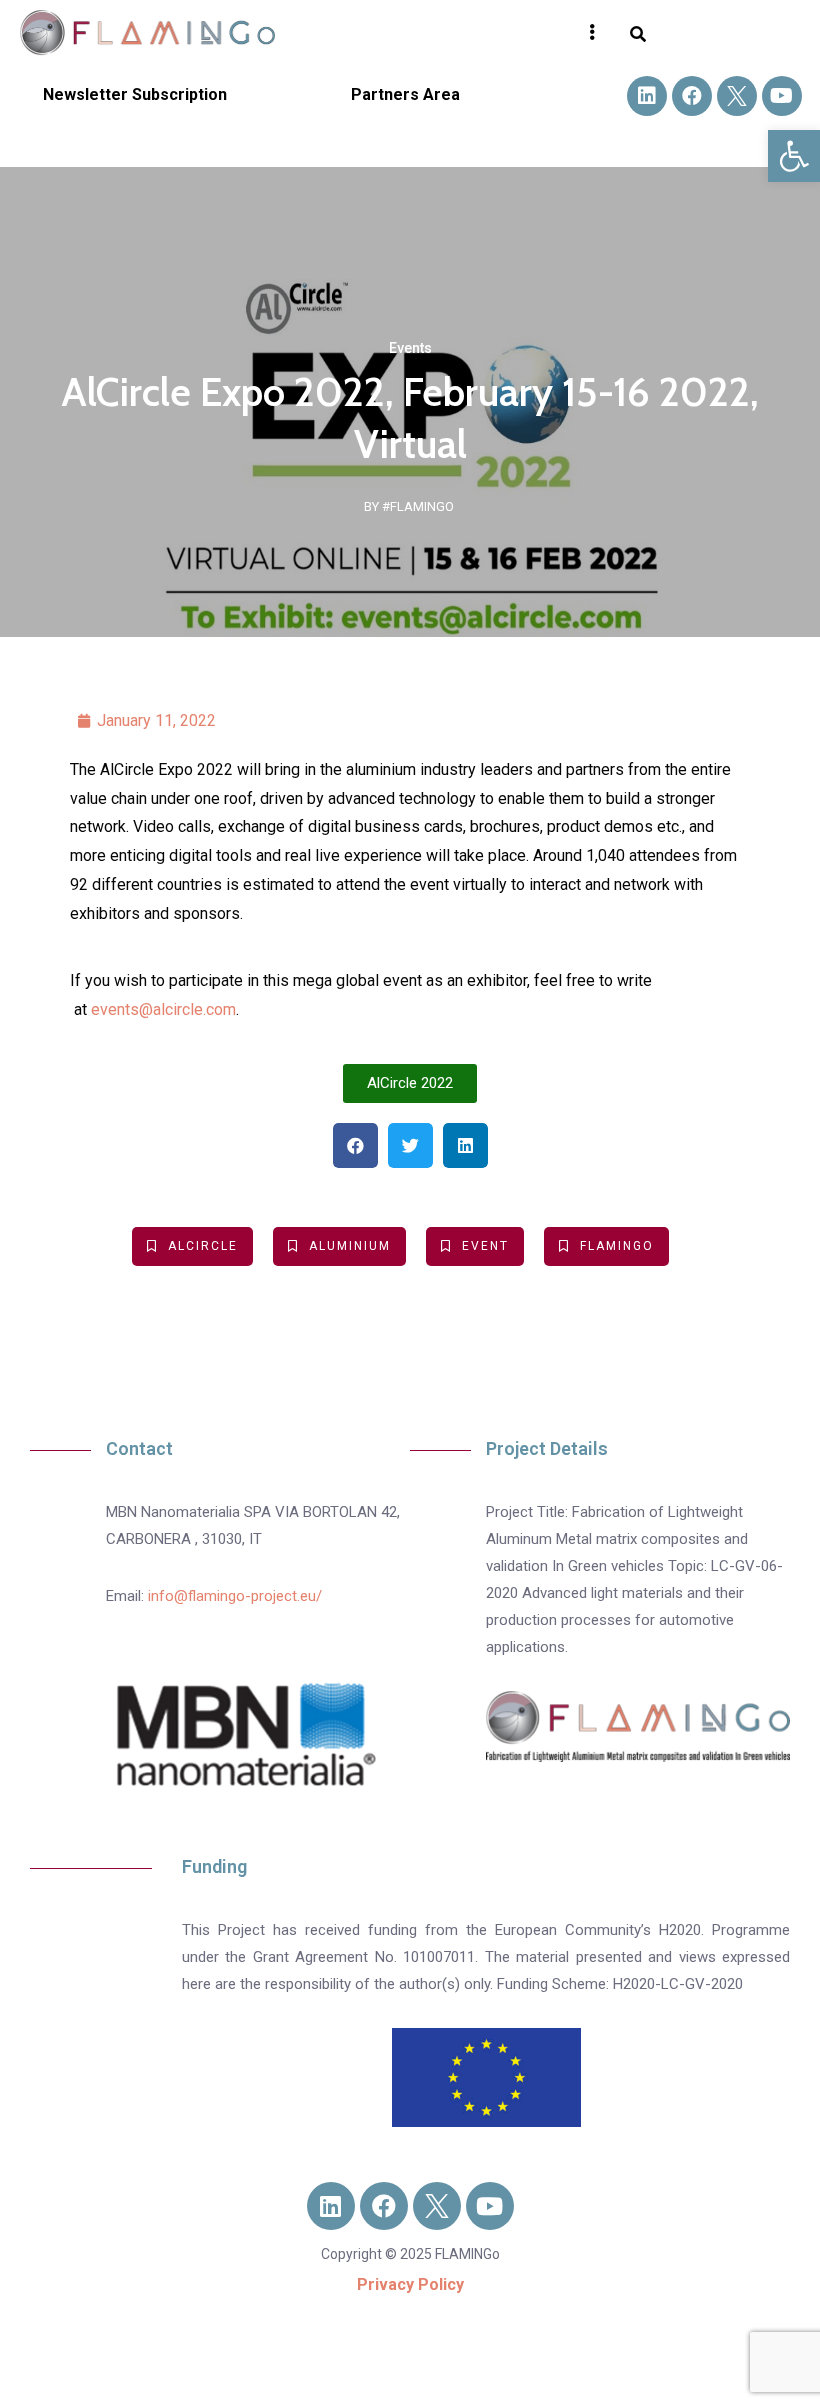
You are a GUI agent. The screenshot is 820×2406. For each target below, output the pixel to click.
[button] (794, 156)
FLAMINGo (617, 1246)
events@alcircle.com (163, 1009)
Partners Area (405, 94)
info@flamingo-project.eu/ (235, 1596)
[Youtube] (782, 96)
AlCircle (203, 1246)
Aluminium (350, 1246)
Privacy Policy (410, 2284)
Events (410, 348)
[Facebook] (692, 96)
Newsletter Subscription (135, 94)
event (485, 1246)
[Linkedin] (647, 96)
